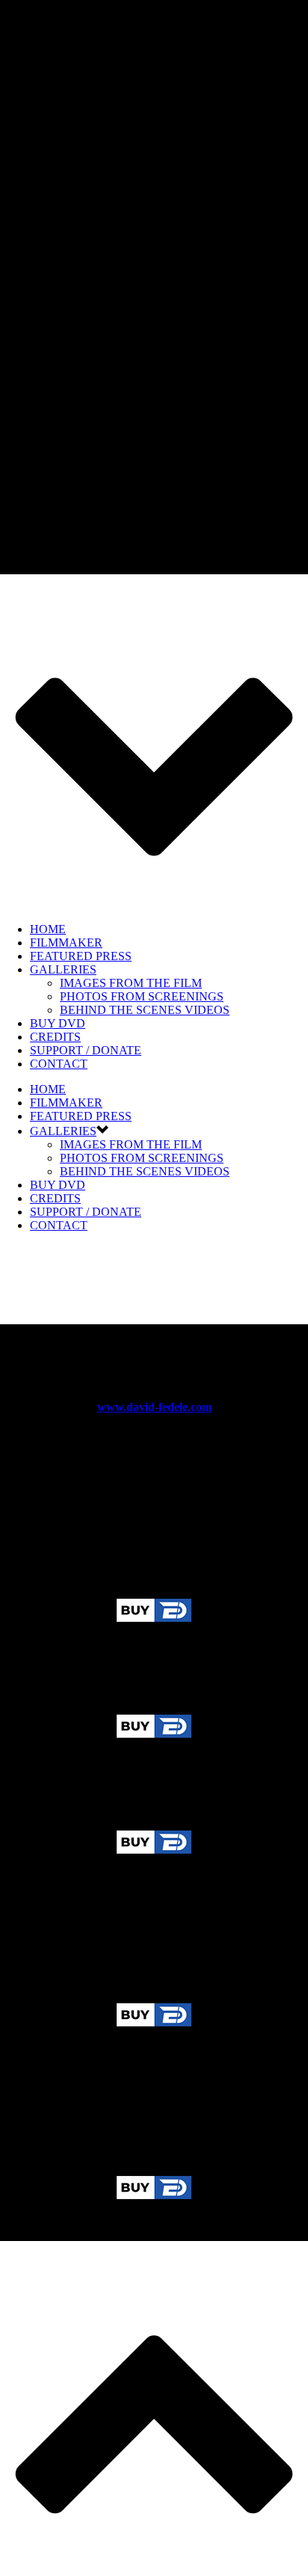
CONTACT (59, 1064)
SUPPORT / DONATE (86, 1050)
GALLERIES (63, 969)
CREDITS (55, 1037)
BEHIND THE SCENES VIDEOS (145, 1010)
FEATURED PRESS (81, 956)
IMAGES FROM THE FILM (131, 983)
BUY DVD (58, 1023)
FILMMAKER (66, 943)
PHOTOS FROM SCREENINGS (142, 996)
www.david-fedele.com (154, 1407)
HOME (48, 929)
